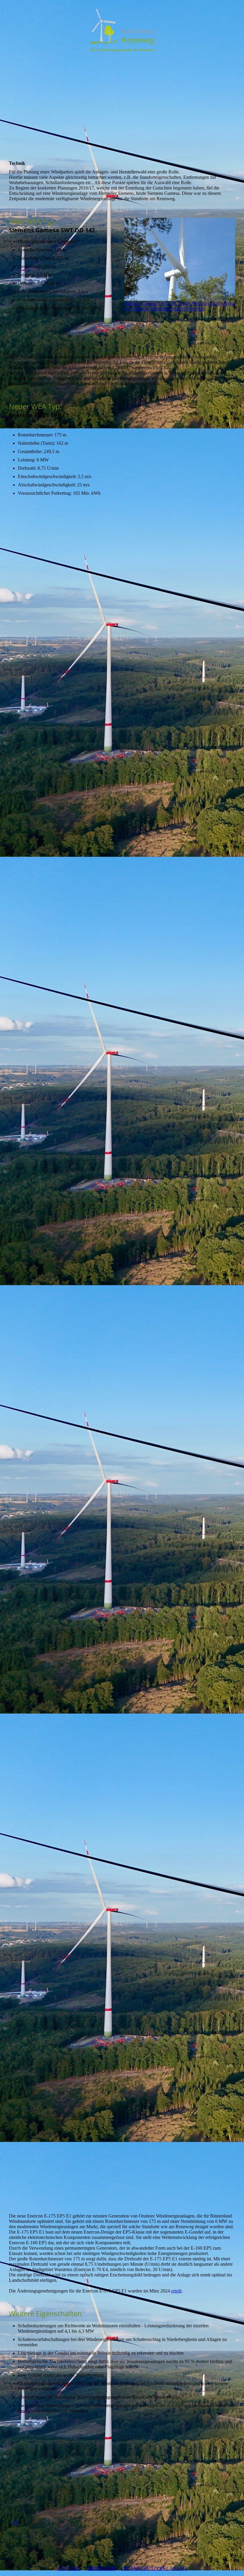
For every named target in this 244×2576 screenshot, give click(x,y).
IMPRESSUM (102, 2568)
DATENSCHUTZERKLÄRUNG (154, 2568)
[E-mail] (15, 2523)
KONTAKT (69, 2568)
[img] (122, 30)
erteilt (176, 2291)
